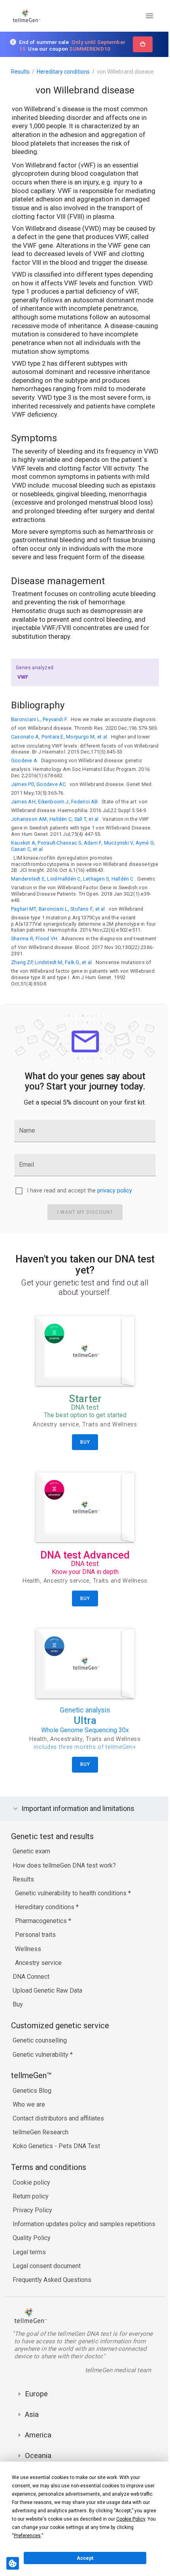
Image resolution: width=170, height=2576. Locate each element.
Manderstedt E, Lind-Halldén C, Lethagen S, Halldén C (72, 879)
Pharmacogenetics (42, 1943)
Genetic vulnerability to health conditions (72, 1915)
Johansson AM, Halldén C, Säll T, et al (55, 819)
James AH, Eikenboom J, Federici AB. (55, 802)
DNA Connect (31, 1998)
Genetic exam (31, 1873)
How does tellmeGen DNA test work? (64, 1887)
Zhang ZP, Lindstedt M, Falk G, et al (51, 962)
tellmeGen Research (41, 2154)
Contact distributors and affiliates (58, 2140)
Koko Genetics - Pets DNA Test (56, 2168)
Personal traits (35, 1957)
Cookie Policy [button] (131, 2519)
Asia (32, 2444)
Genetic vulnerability (41, 2076)
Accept (85, 2558)
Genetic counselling (40, 2063)
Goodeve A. (25, 760)
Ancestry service (38, 1985)
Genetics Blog (32, 2112)
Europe (36, 2423)
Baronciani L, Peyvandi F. (40, 719)
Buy (18, 2026)
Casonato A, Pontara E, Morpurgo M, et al (59, 737)
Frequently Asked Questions (52, 2302)
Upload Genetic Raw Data (47, 2013)
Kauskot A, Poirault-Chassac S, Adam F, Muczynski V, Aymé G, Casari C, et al (83, 846)
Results (20, 72)
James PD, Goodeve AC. (39, 784)
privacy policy (115, 1191)
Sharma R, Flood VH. (35, 939)
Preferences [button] (27, 2536)
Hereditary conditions (63, 72)
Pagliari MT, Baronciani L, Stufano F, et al (58, 909)
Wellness (28, 1971)
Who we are (29, 2126)
